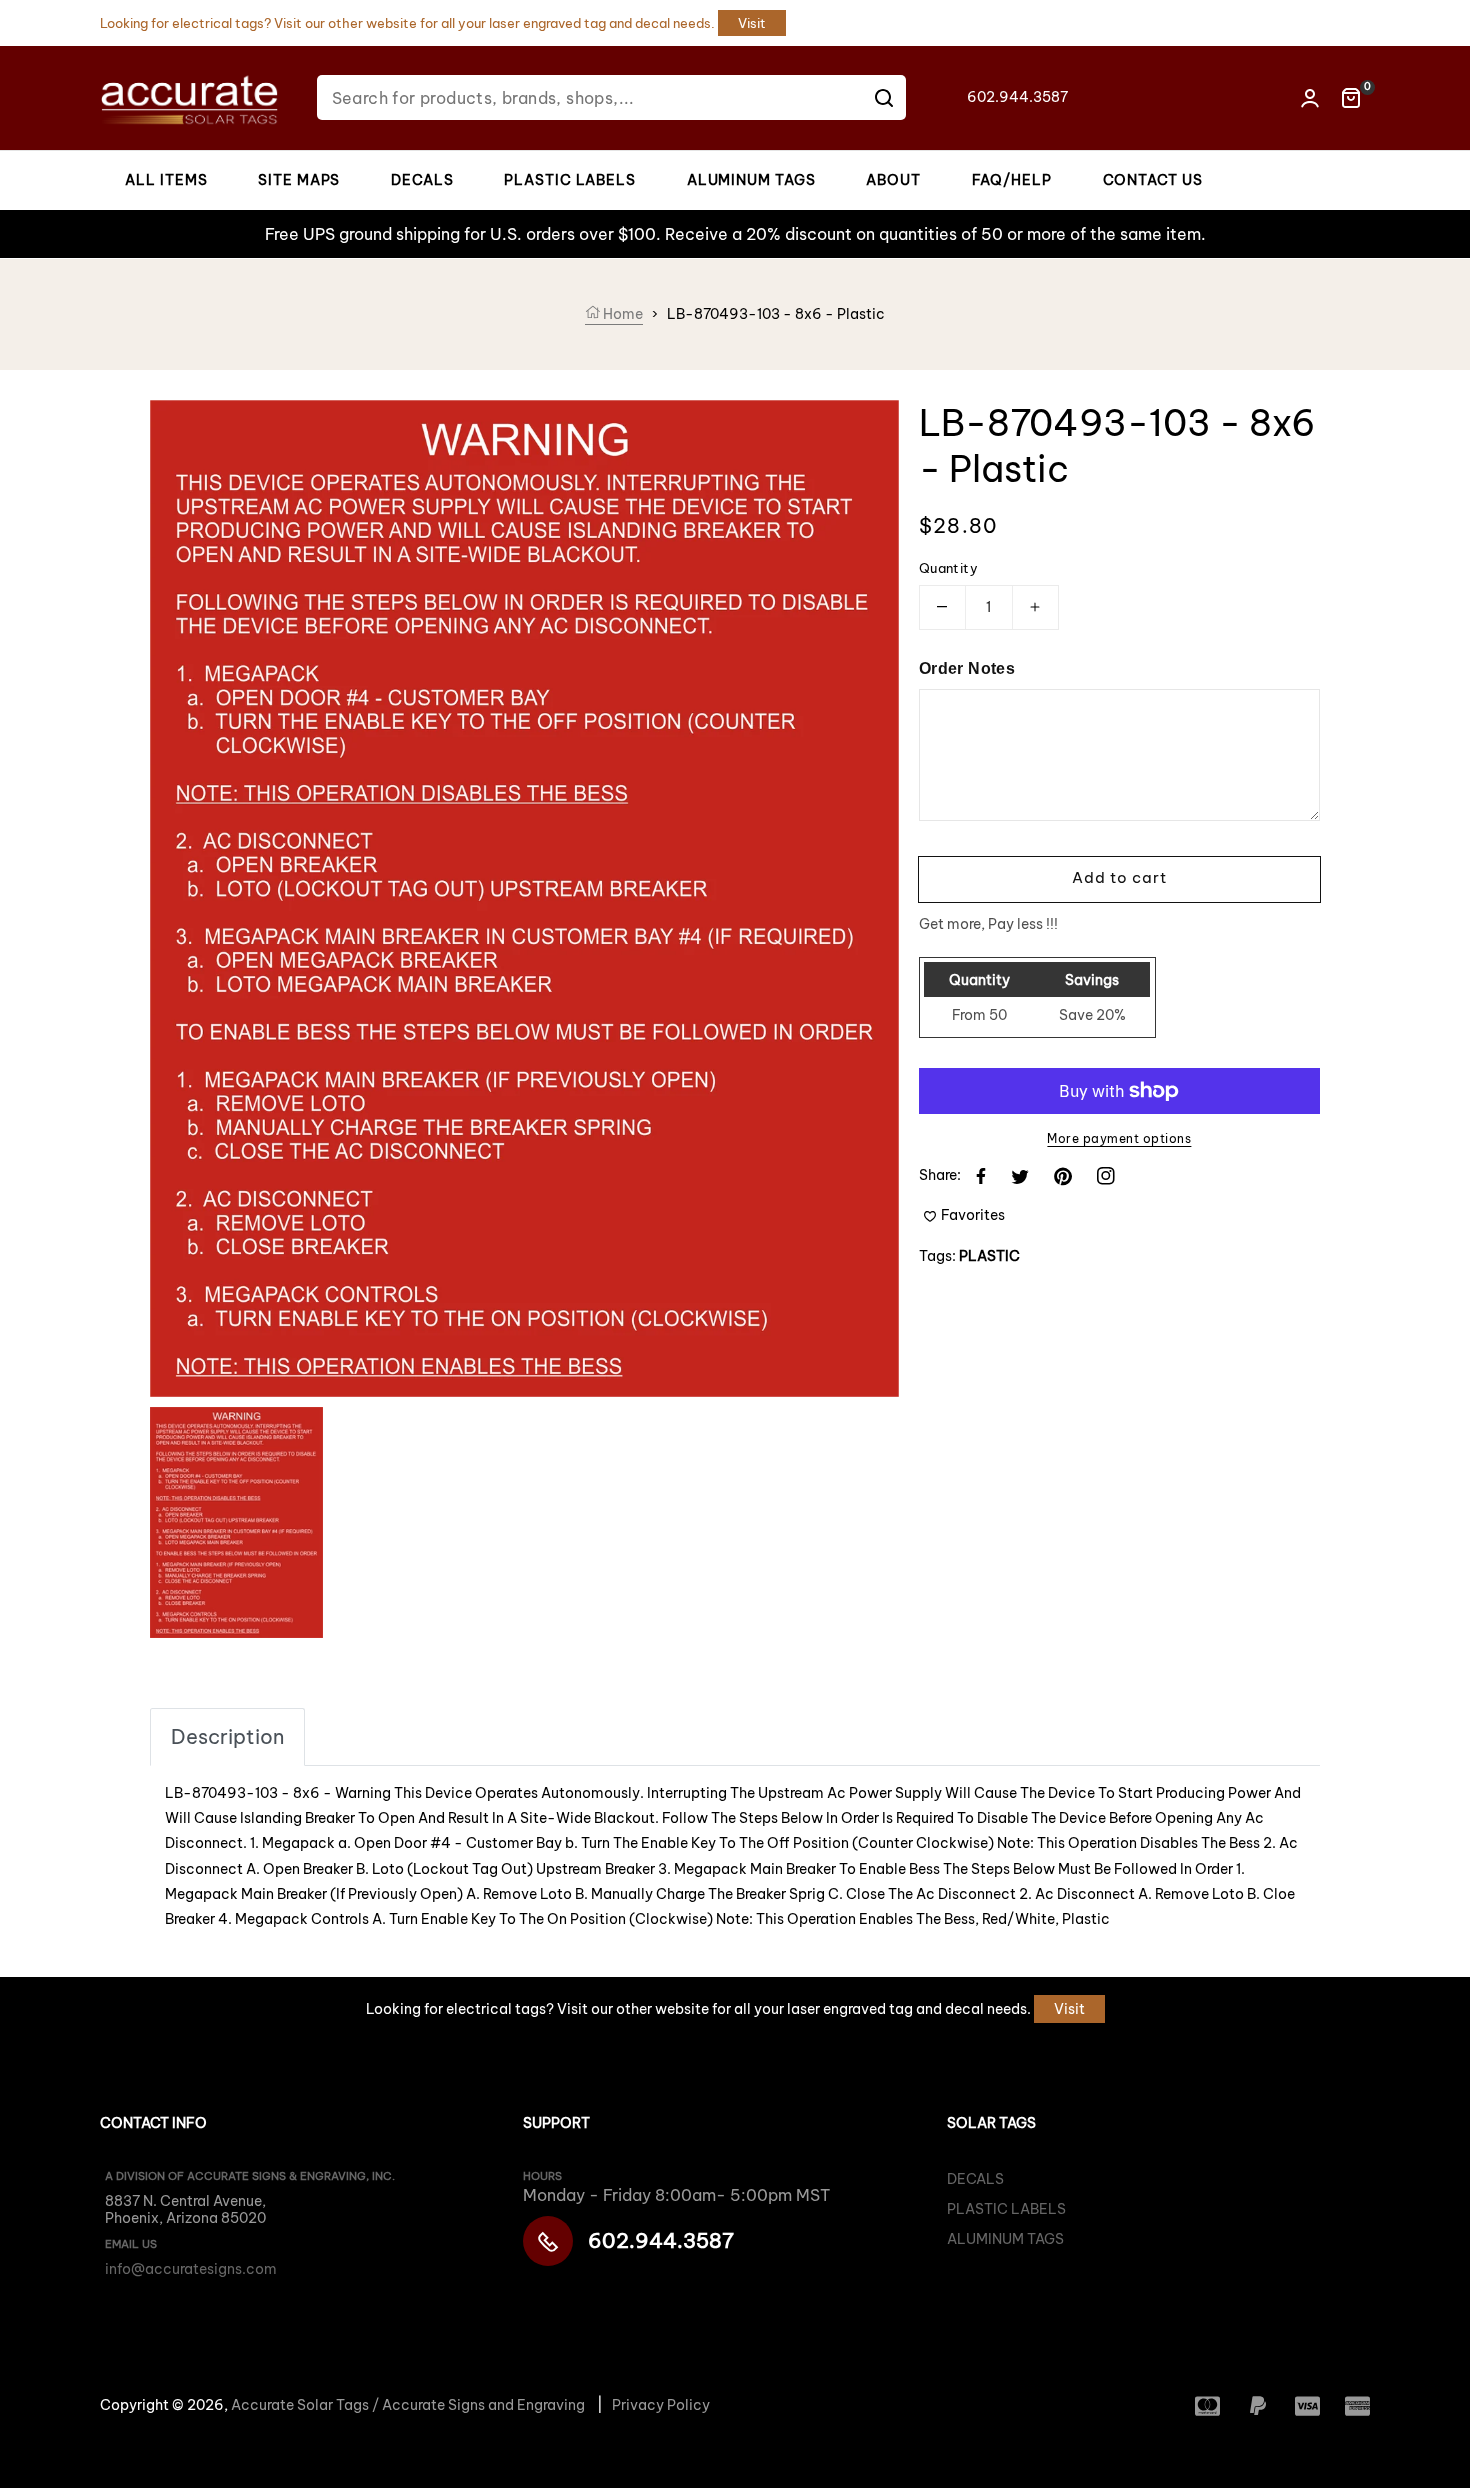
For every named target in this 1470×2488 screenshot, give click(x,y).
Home (621, 314)
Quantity (948, 568)
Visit (752, 23)
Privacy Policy (661, 2405)
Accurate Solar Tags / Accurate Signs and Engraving (408, 2405)
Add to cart (1119, 877)
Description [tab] (227, 1736)
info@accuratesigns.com (191, 2269)
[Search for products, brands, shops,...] (884, 97)
